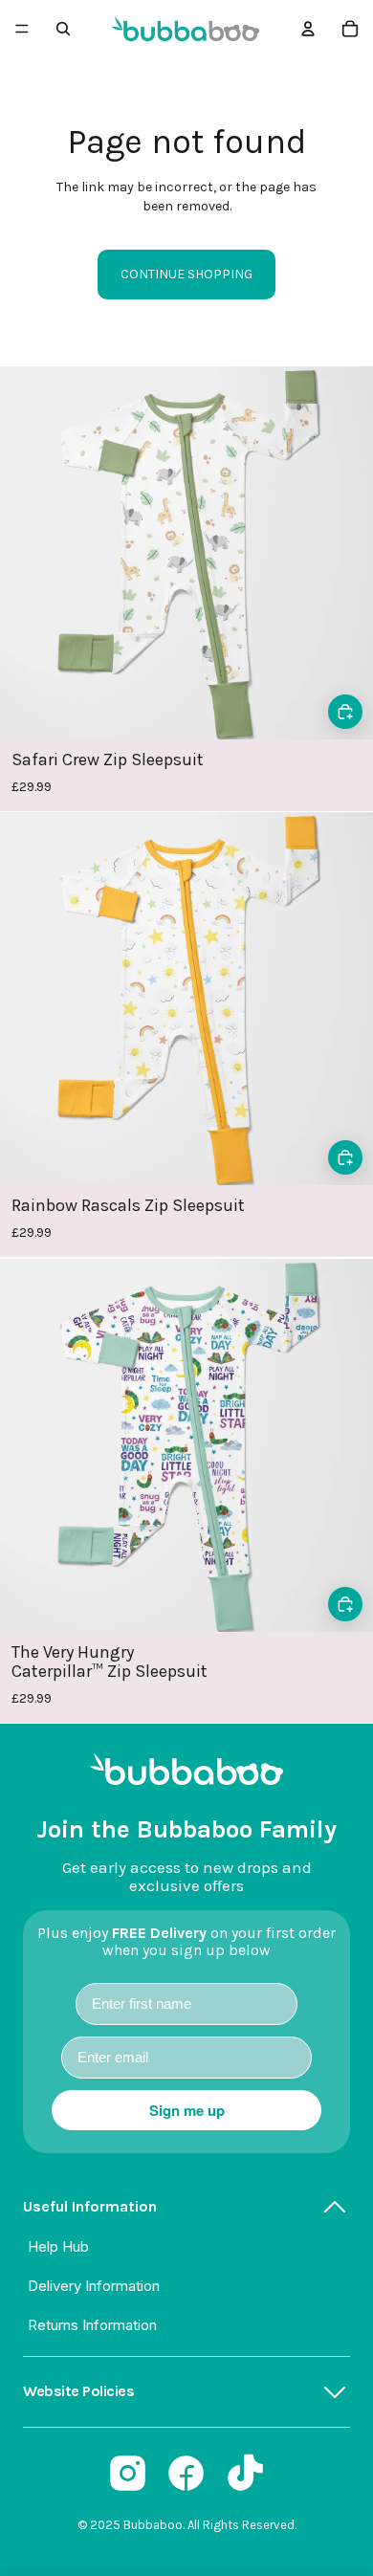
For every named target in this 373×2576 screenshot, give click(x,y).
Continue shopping (186, 274)
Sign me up (187, 2110)
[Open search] (63, 29)
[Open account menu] (308, 29)
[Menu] (22, 29)
